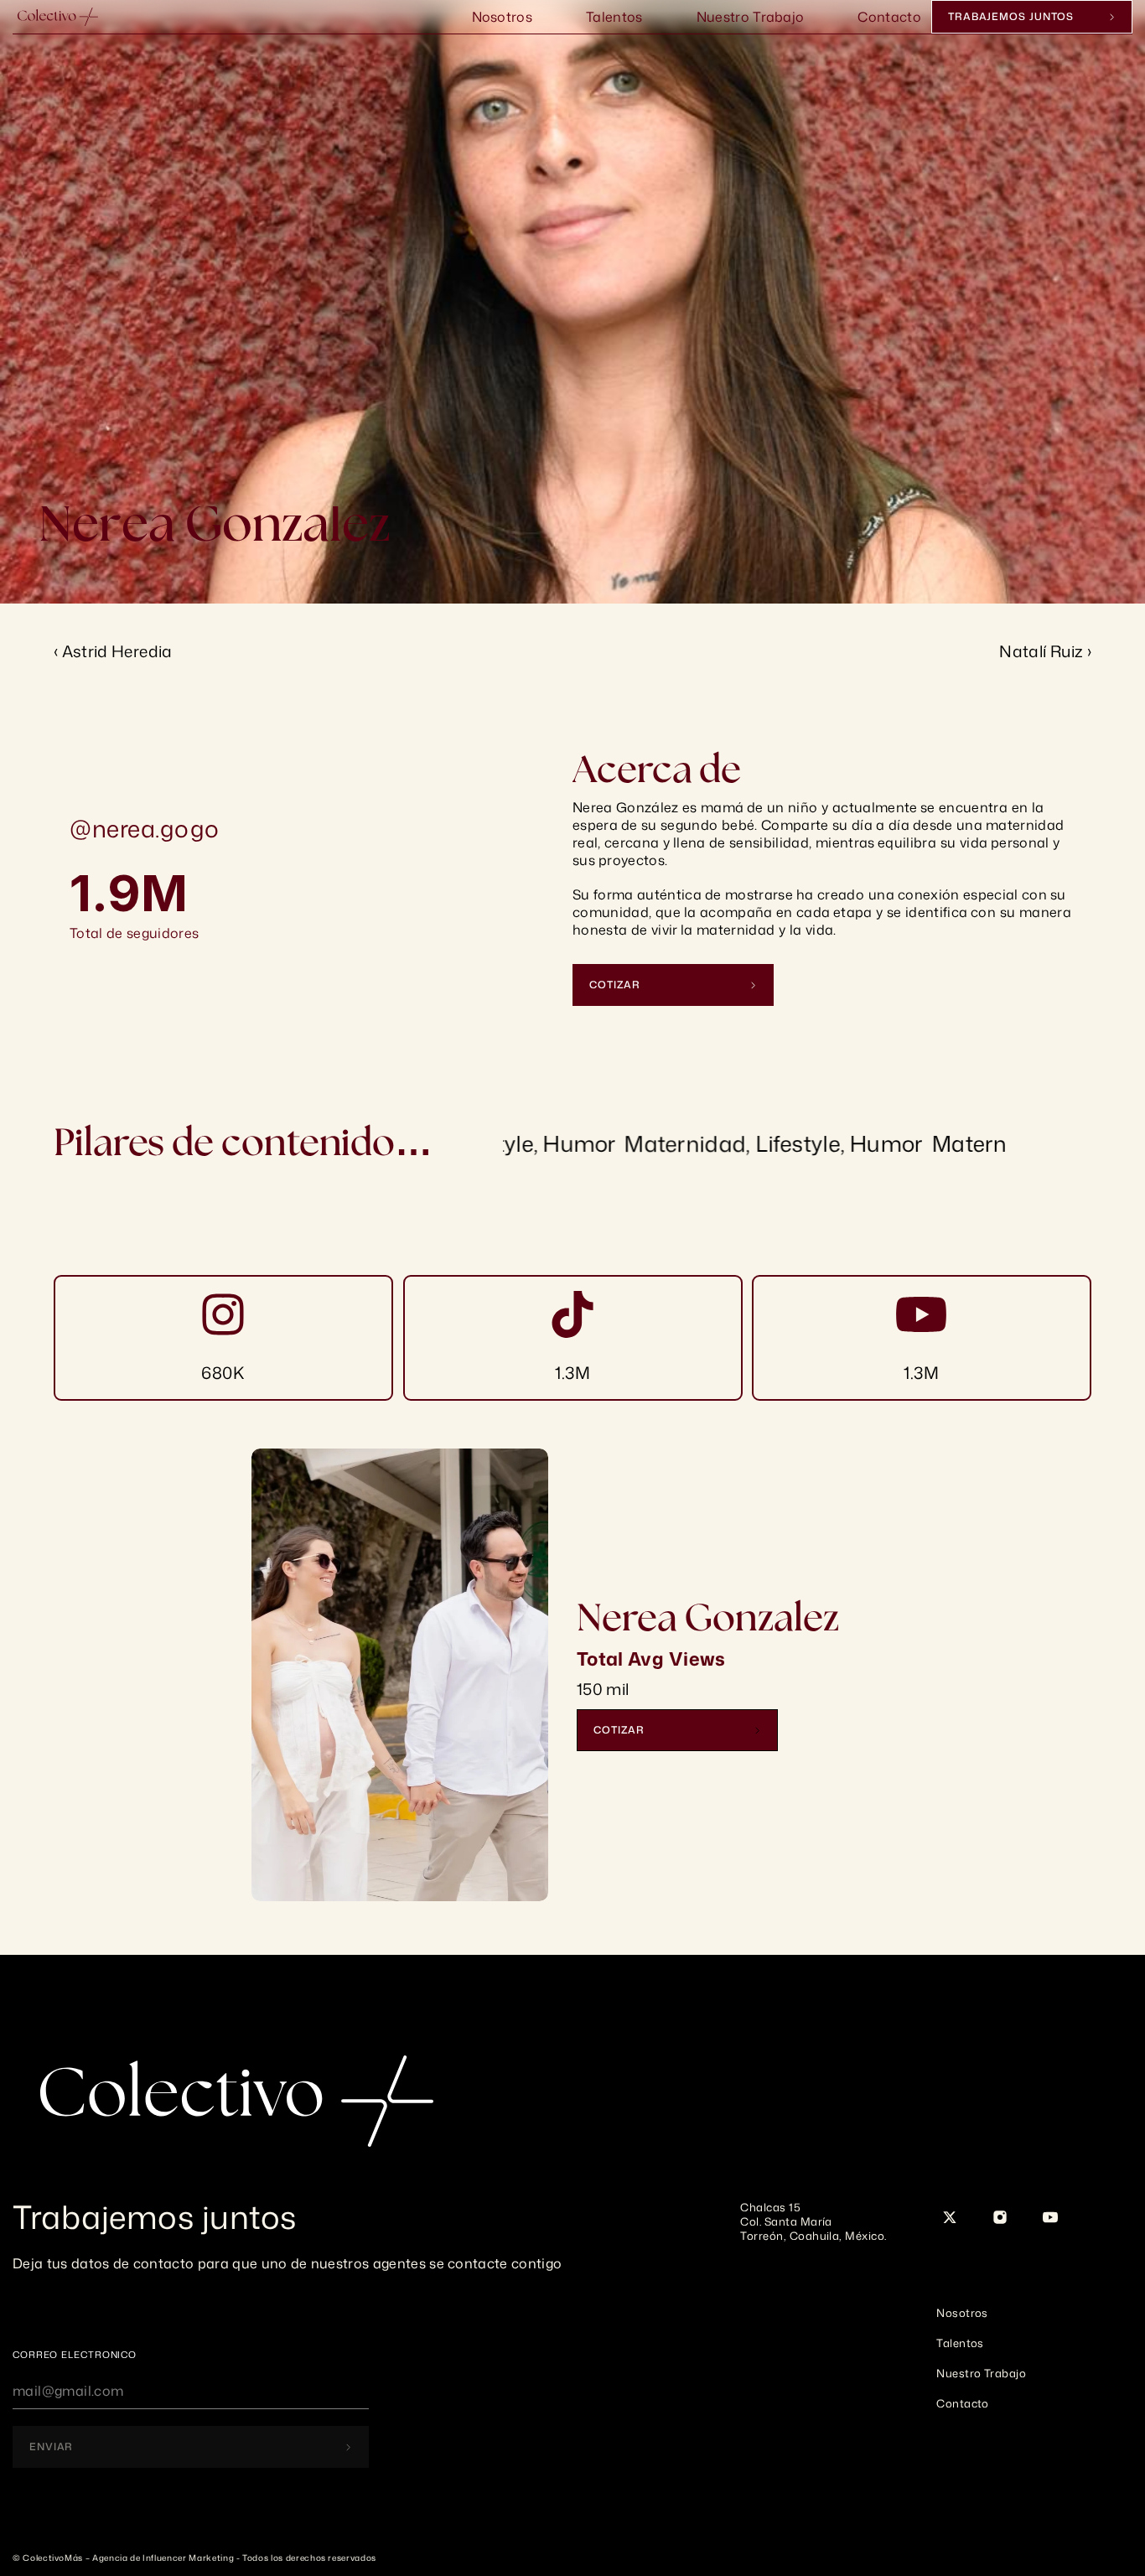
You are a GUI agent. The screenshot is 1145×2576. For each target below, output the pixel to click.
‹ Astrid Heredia (113, 651)
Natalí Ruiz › (1045, 651)
